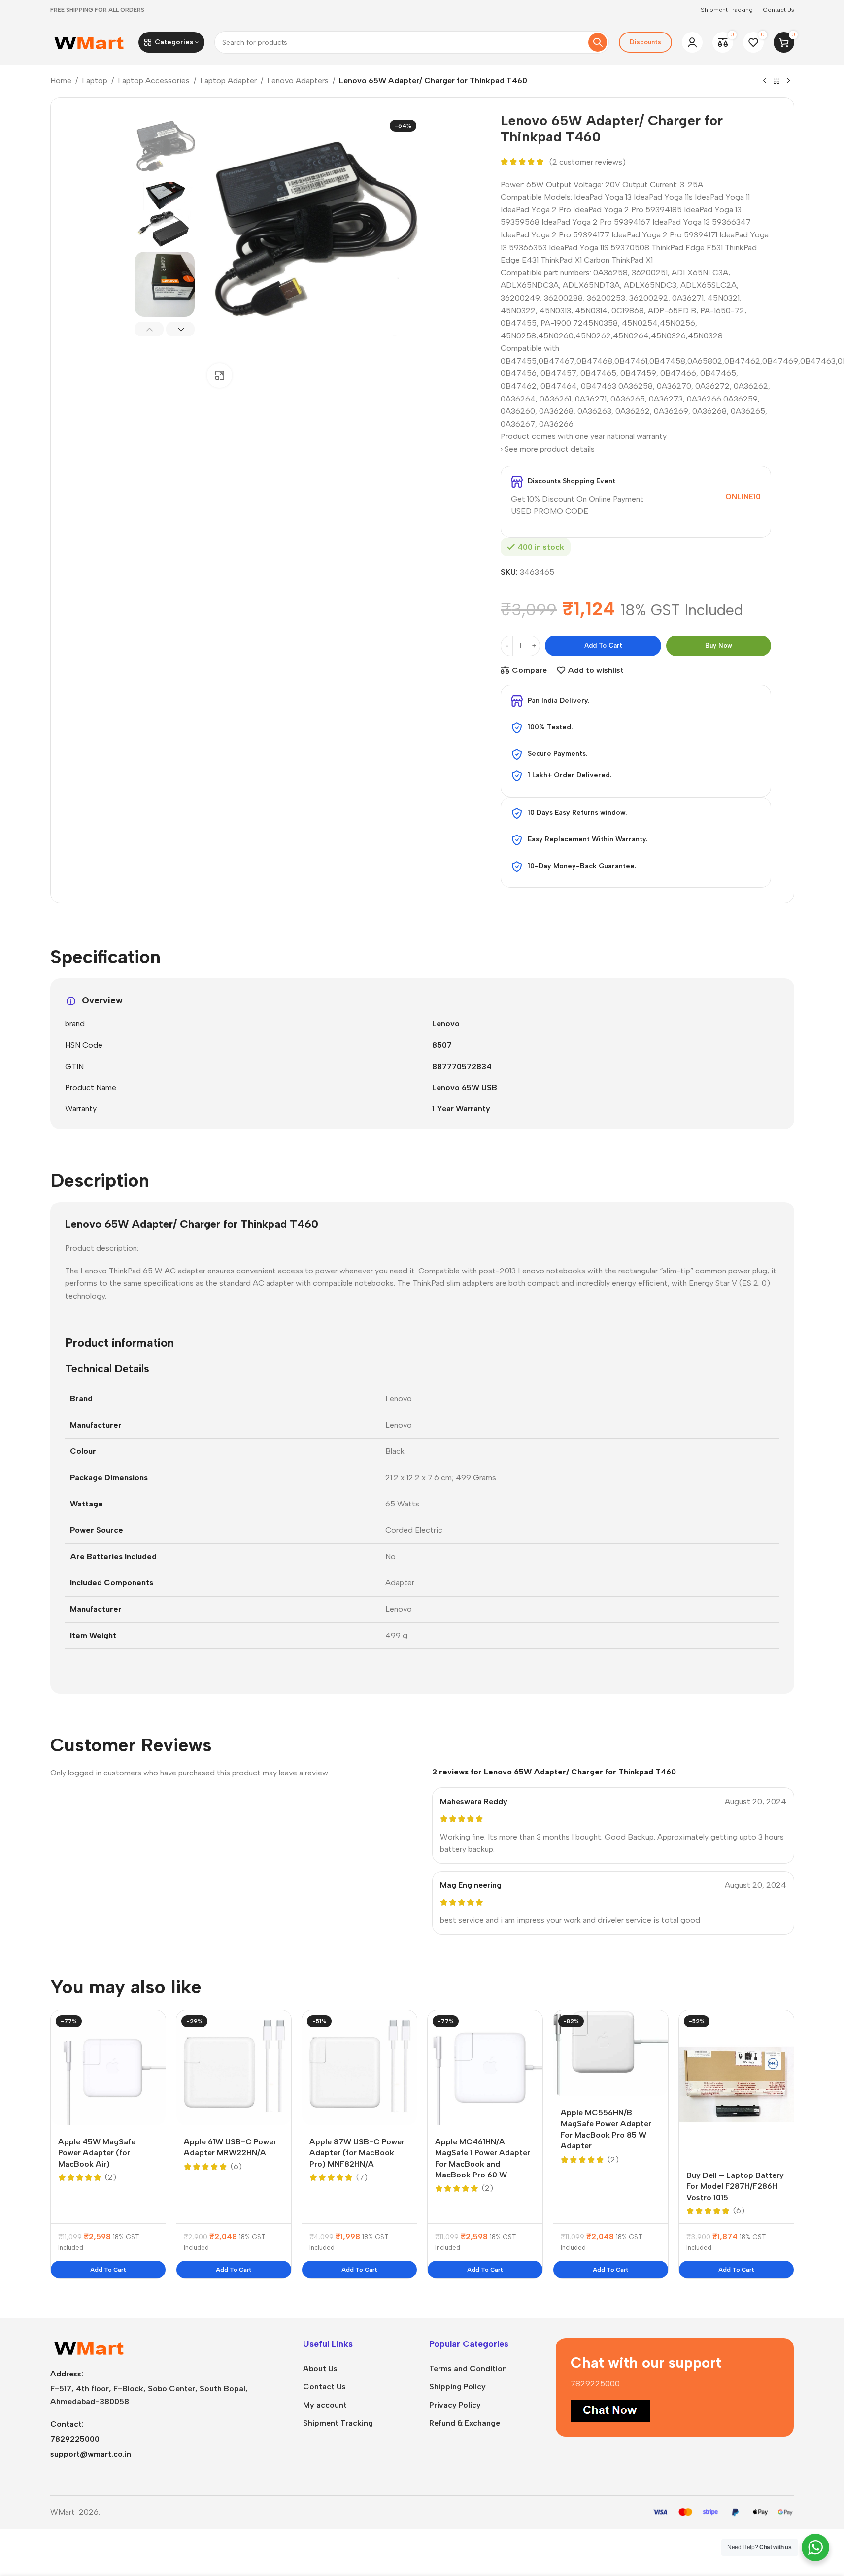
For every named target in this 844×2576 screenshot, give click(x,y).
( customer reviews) (588, 162)
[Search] (598, 42)
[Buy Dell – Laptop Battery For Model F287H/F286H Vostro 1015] (736, 2085)
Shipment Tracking (338, 2423)
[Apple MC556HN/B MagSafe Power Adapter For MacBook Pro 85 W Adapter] (611, 2053)
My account (325, 2405)
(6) (236, 2167)
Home (61, 81)
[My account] (692, 42)
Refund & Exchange (465, 2423)
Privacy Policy (455, 2405)
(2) (111, 2177)
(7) (362, 2177)
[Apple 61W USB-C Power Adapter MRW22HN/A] (234, 2068)
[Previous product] (765, 81)
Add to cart (603, 646)
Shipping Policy (457, 2387)
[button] (149, 329)
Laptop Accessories (154, 81)
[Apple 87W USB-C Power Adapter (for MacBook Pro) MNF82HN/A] (359, 2068)
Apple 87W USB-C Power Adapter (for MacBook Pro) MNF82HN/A (357, 2153)
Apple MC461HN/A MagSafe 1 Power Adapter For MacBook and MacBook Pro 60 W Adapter (483, 2164)
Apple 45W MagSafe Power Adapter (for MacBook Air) (97, 2153)
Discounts (645, 42)
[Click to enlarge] (219, 375)
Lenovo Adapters (298, 81)
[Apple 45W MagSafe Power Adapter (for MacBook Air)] (108, 2068)
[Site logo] (89, 42)
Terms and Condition (468, 2368)
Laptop (95, 81)
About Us (320, 2368)
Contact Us (324, 2387)
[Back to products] (776, 81)
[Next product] (788, 81)
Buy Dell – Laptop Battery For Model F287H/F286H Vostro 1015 (735, 2186)
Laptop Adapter (228, 81)
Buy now (719, 646)
